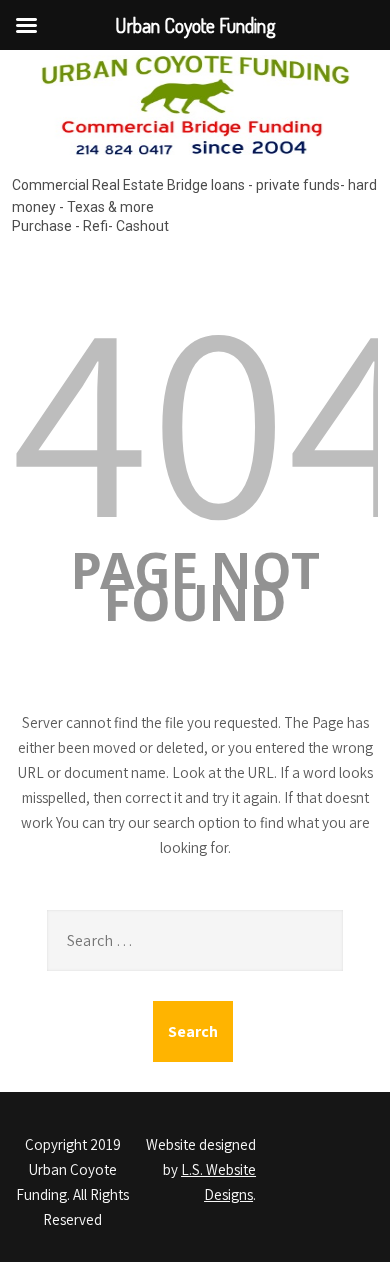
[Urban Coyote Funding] (195, 159)
